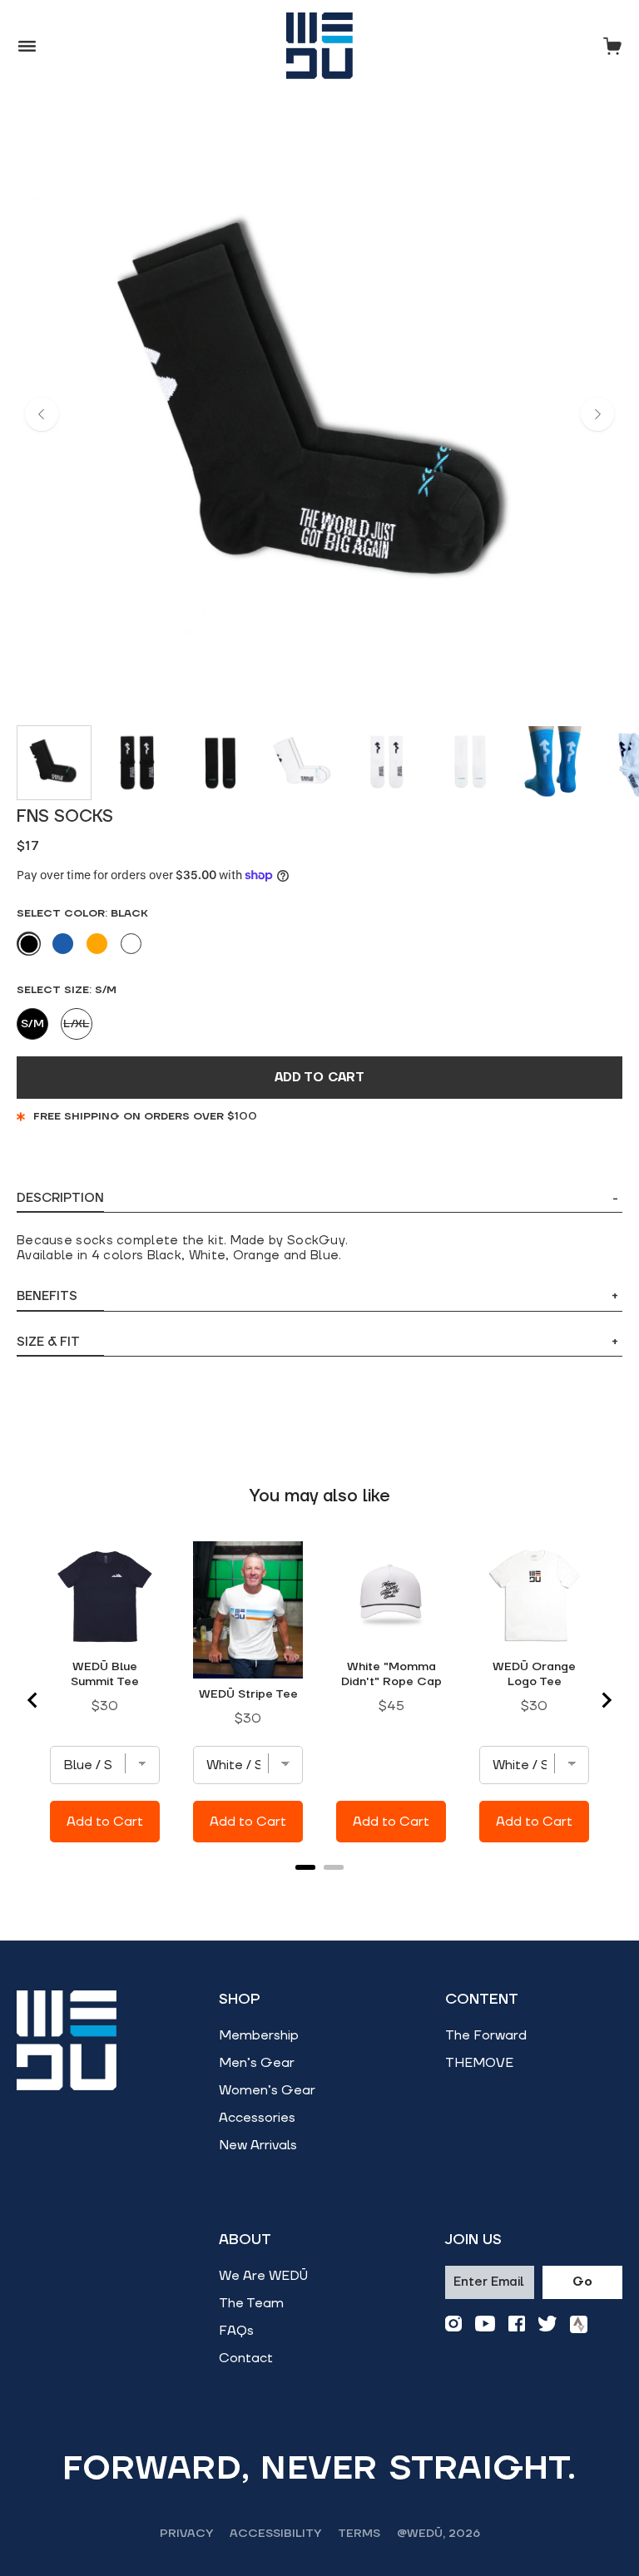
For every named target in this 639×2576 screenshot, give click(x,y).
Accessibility (275, 2534)
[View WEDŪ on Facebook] (517, 2324)
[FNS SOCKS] (54, 763)
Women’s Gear (267, 2090)
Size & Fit (317, 1342)
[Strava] (579, 2324)
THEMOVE (479, 2063)
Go (582, 2282)
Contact (246, 2358)
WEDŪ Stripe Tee (248, 1694)
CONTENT (482, 2000)
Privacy (186, 2534)
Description (317, 1199)
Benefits (317, 1296)
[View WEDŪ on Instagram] (453, 2324)
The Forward (486, 2035)
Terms (359, 2534)
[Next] (597, 414)
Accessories (257, 2118)
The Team (251, 2303)
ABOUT (245, 2240)
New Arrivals (258, 2145)
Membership (259, 2035)
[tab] (305, 1867)
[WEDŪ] (319, 46)
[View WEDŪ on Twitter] (547, 2324)
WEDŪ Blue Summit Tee (105, 1674)
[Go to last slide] (33, 1700)
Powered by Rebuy (319, 1889)
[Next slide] (606, 1700)
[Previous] (42, 414)
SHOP (240, 2000)
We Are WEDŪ (263, 2276)
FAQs (236, 2331)
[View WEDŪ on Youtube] (485, 2324)
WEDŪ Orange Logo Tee (534, 1674)
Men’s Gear (257, 2063)
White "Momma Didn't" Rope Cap (391, 1674)
